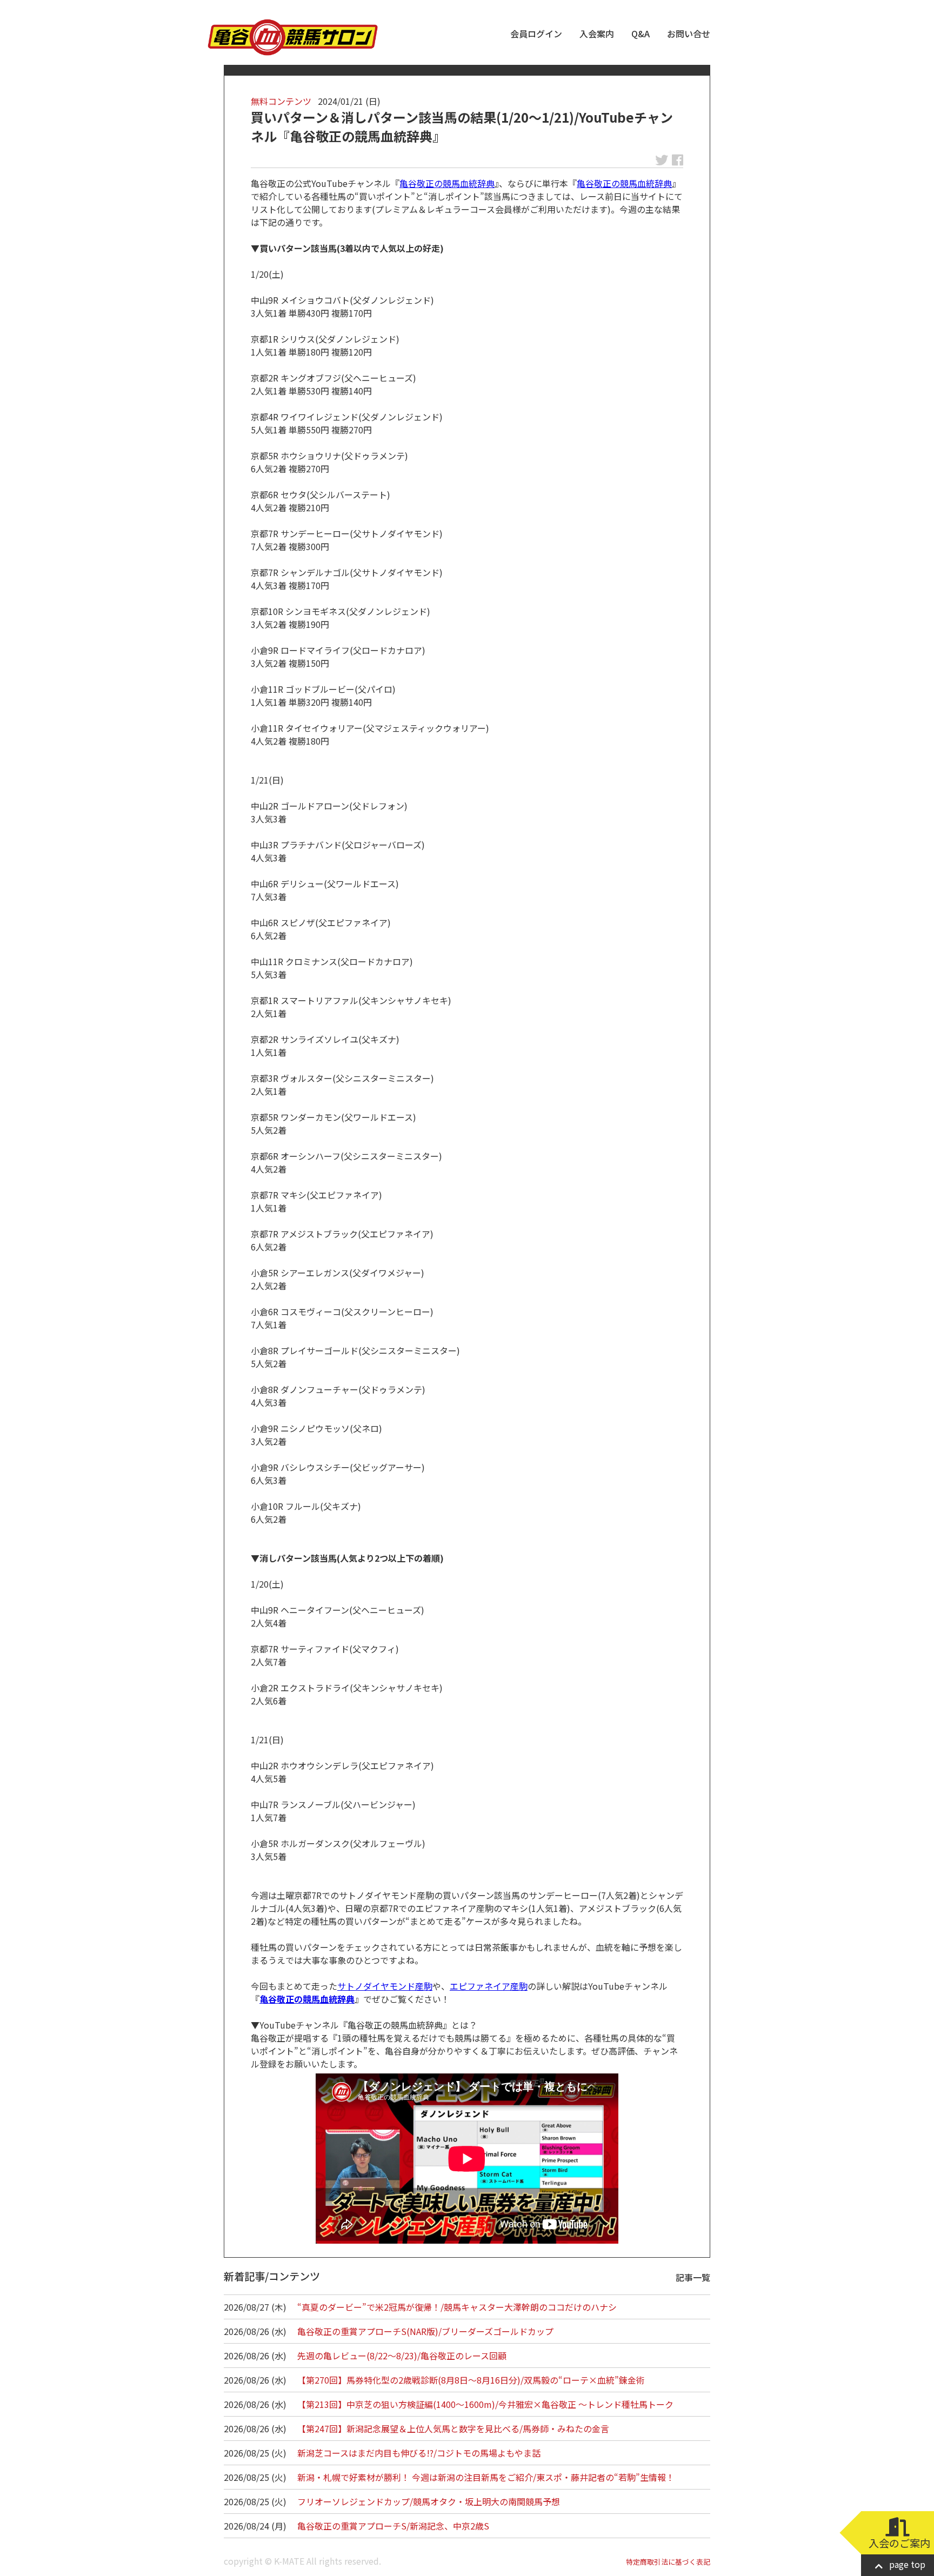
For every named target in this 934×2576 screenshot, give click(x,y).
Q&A (641, 34)
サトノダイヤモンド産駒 (385, 1986)
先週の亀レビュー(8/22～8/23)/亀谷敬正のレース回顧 (402, 2356)
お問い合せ (689, 34)
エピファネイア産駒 (489, 1986)
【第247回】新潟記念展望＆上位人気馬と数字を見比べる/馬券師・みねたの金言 (453, 2428)
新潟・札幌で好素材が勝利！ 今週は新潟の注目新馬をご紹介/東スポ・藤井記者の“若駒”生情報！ (486, 2477)
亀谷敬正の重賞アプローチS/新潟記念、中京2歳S (393, 2526)
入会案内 (597, 34)
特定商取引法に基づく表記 (668, 2562)
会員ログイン (536, 34)
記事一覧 (693, 2277)
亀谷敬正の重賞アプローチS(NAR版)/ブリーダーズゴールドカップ (425, 2331)
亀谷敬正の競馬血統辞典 (447, 183)
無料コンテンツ (281, 101)
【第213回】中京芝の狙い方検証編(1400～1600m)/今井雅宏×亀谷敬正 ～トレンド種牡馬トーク (485, 2404)
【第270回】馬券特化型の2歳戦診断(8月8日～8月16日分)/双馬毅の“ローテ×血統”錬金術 (471, 2380)
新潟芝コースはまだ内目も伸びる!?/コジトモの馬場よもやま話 (419, 2453)
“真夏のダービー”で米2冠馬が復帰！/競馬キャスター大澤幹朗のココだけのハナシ (457, 2307)
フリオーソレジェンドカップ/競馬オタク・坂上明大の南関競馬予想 (429, 2501)
